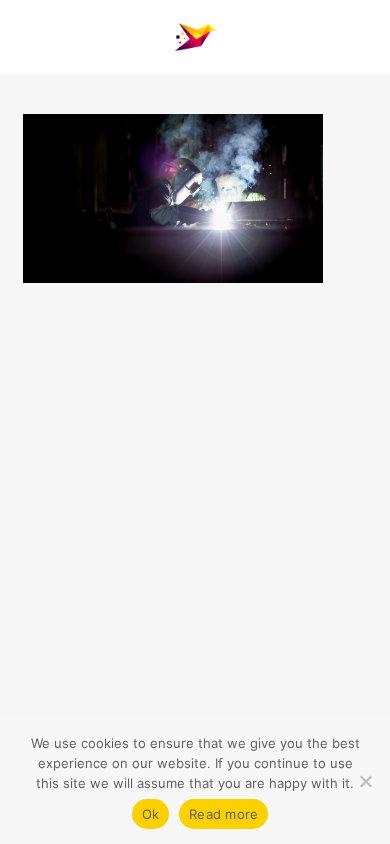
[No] (365, 781)
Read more (223, 814)
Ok (151, 814)
